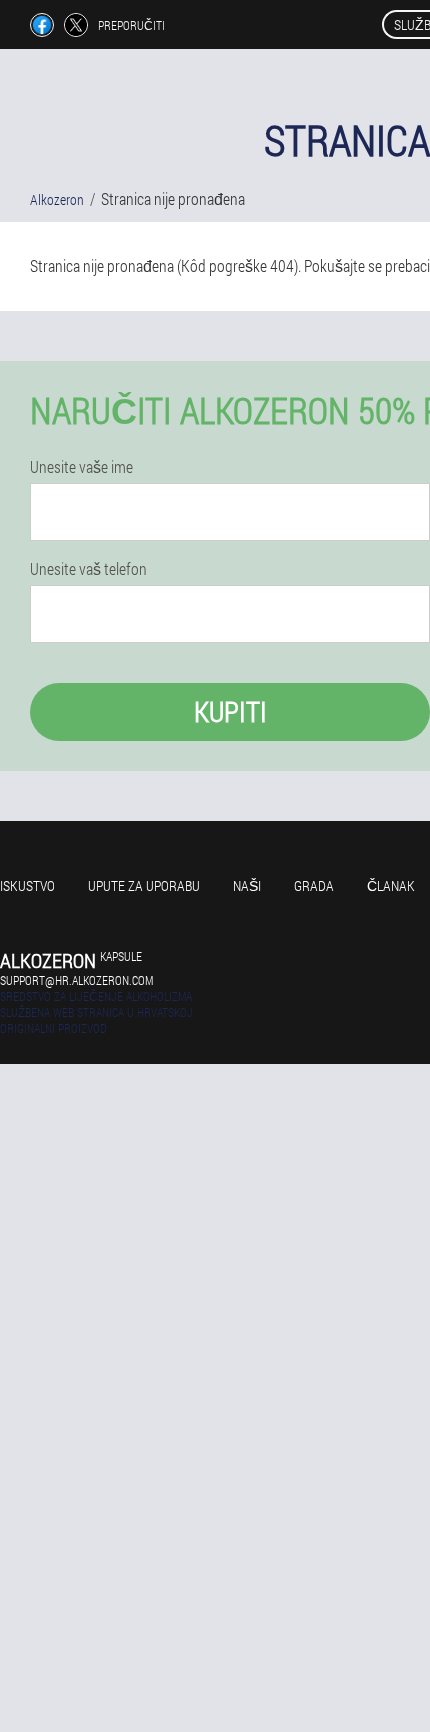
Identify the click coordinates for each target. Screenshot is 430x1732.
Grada (314, 885)
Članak (391, 885)
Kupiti (230, 711)
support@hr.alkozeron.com (76, 980)
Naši (247, 885)
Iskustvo (27, 885)
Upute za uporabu (144, 885)
